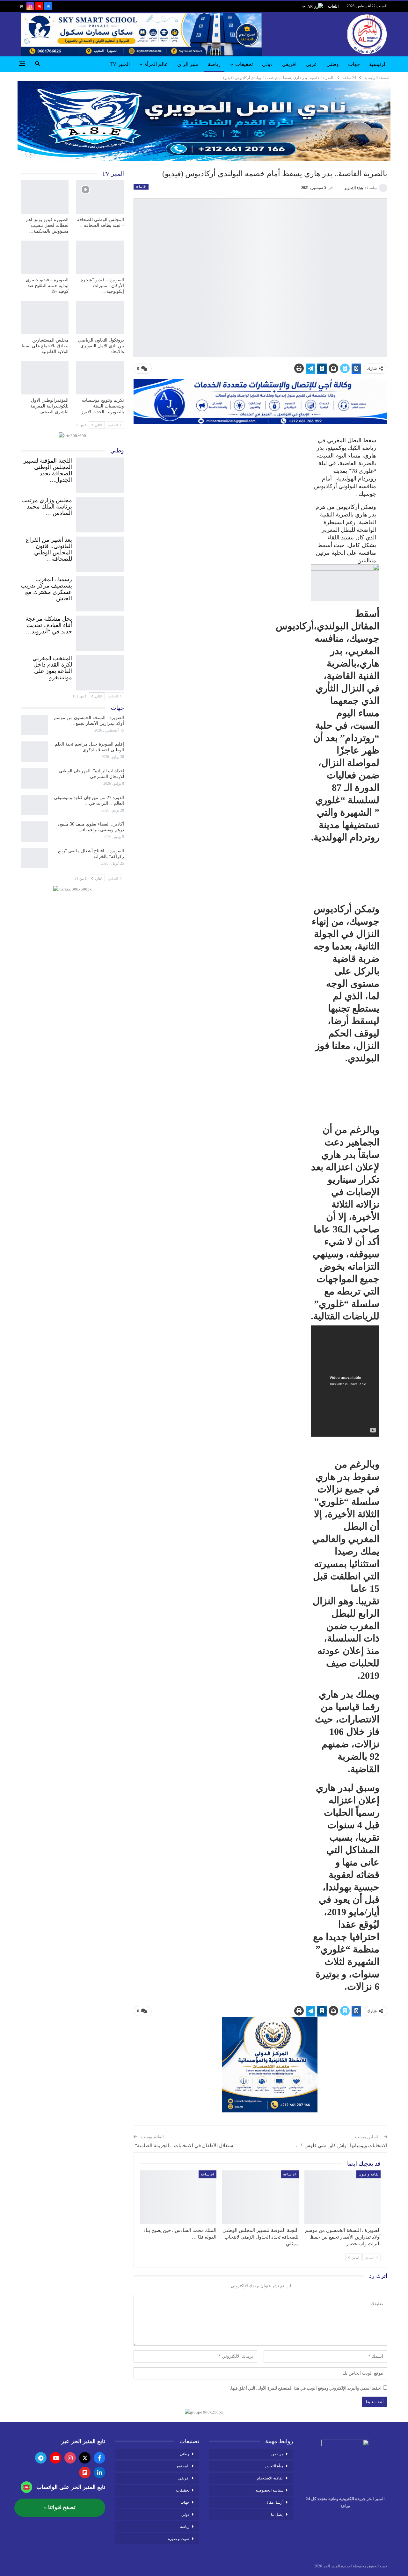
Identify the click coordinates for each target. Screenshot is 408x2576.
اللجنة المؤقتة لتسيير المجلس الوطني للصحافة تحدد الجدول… (48, 470)
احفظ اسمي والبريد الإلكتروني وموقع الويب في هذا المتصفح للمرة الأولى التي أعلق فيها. (306, 2388)
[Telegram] (41, 2458)
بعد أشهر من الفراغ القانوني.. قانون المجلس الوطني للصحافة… (49, 549)
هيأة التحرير (274, 2466)
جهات (354, 64)
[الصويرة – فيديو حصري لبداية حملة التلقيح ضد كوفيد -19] (45, 257)
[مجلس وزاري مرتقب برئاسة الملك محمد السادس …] (100, 513)
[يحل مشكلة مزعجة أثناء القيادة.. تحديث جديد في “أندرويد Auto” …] (100, 632)
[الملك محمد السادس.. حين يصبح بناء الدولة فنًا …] (178, 2197)
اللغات (333, 6)
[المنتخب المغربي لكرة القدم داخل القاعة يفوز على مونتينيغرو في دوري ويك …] (100, 671)
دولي (267, 64)
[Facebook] (99, 2458)
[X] (85, 2458)
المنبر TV (120, 64)
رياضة (214, 64)
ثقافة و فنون (368, 2174)
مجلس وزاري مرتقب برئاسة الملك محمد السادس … (47, 507)
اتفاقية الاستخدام (270, 2478)
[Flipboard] (85, 2472)
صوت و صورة (179, 2539)
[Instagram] (70, 2458)
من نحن (277, 2454)
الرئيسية (378, 64)
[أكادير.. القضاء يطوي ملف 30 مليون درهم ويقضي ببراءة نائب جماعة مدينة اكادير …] (34, 832)
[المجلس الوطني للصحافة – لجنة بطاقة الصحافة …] (100, 197)
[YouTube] (55, 2458)
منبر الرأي (188, 64)
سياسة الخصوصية (269, 2490)
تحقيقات (244, 64)
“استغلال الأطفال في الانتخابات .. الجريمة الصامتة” (185, 2146)
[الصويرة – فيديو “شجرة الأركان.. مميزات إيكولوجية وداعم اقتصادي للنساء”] (100, 257)
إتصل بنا (277, 2515)
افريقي (289, 64)
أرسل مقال (274, 2502)
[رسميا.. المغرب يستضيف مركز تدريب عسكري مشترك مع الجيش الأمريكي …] (100, 592)
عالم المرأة (156, 64)
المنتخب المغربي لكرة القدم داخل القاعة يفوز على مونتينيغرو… (52, 668)
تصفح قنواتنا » (60, 2507)
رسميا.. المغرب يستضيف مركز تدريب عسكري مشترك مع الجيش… (46, 589)
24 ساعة (141, 187)
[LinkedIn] (99, 2472)
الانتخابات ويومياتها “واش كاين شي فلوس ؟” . (342, 2146)
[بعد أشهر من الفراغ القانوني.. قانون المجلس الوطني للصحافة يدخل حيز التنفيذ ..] (100, 553)
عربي (311, 64)
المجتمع (183, 2466)
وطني (333, 64)
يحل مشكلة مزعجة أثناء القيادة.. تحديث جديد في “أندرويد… (49, 625)
